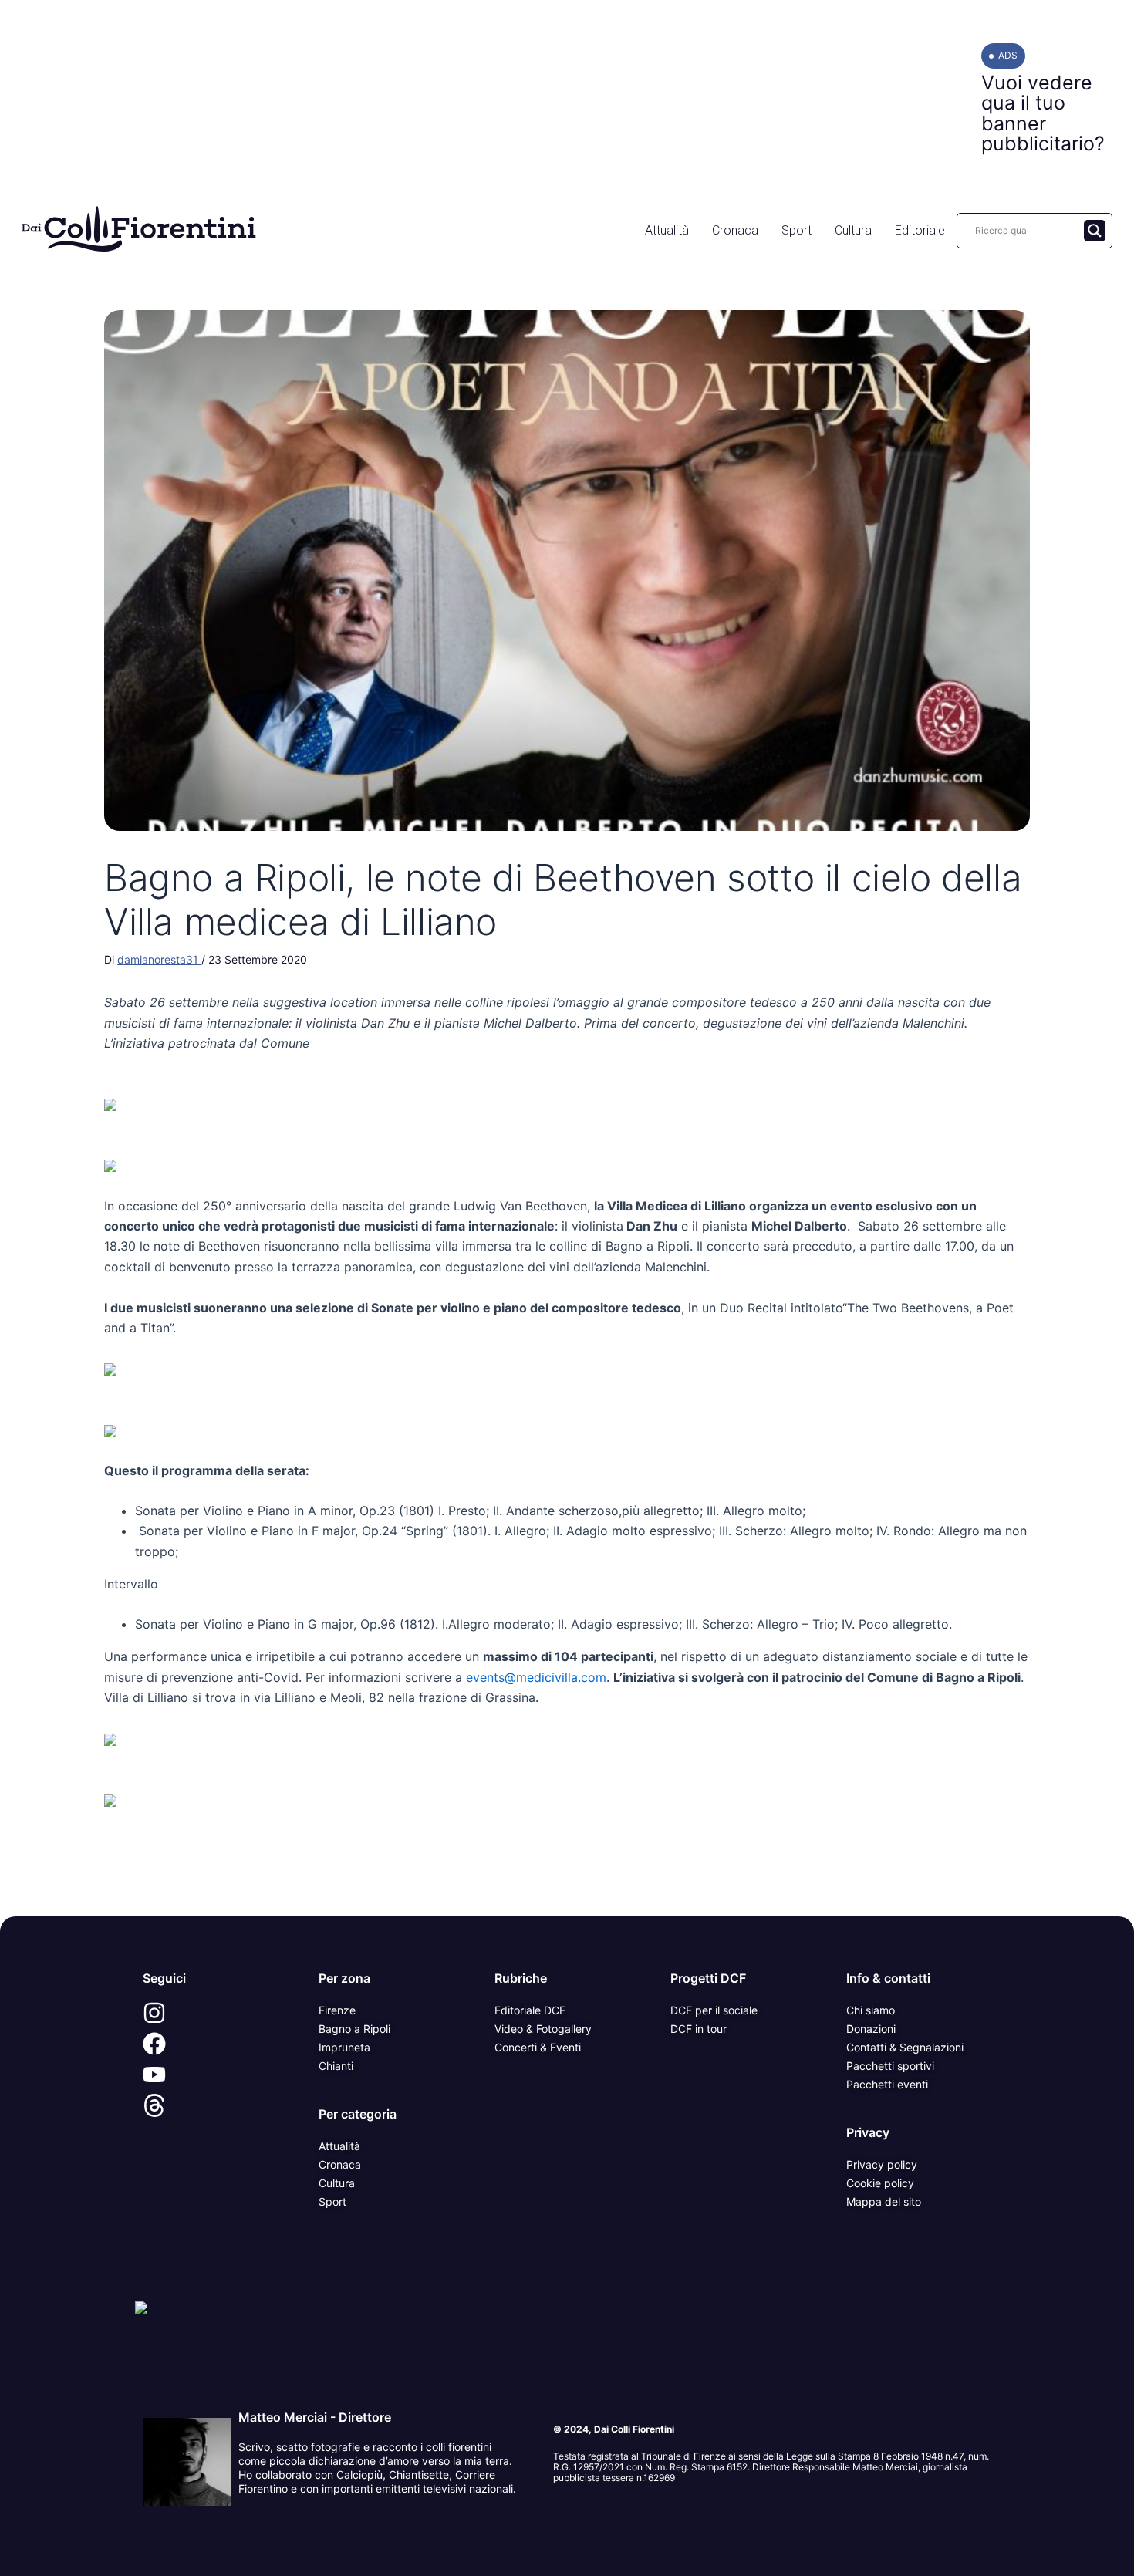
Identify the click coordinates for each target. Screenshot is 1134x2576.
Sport (796, 230)
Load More (567, 1881)
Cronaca (735, 230)
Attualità (667, 230)
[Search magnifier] (1095, 231)
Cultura (853, 230)
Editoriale (920, 230)
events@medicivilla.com (536, 1677)
